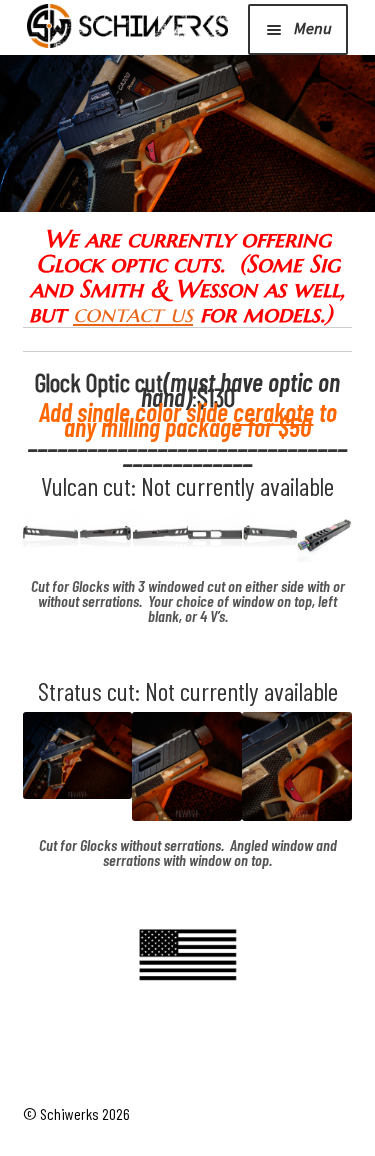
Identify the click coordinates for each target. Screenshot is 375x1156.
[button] (50, 534)
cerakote (273, 411)
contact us (133, 314)
